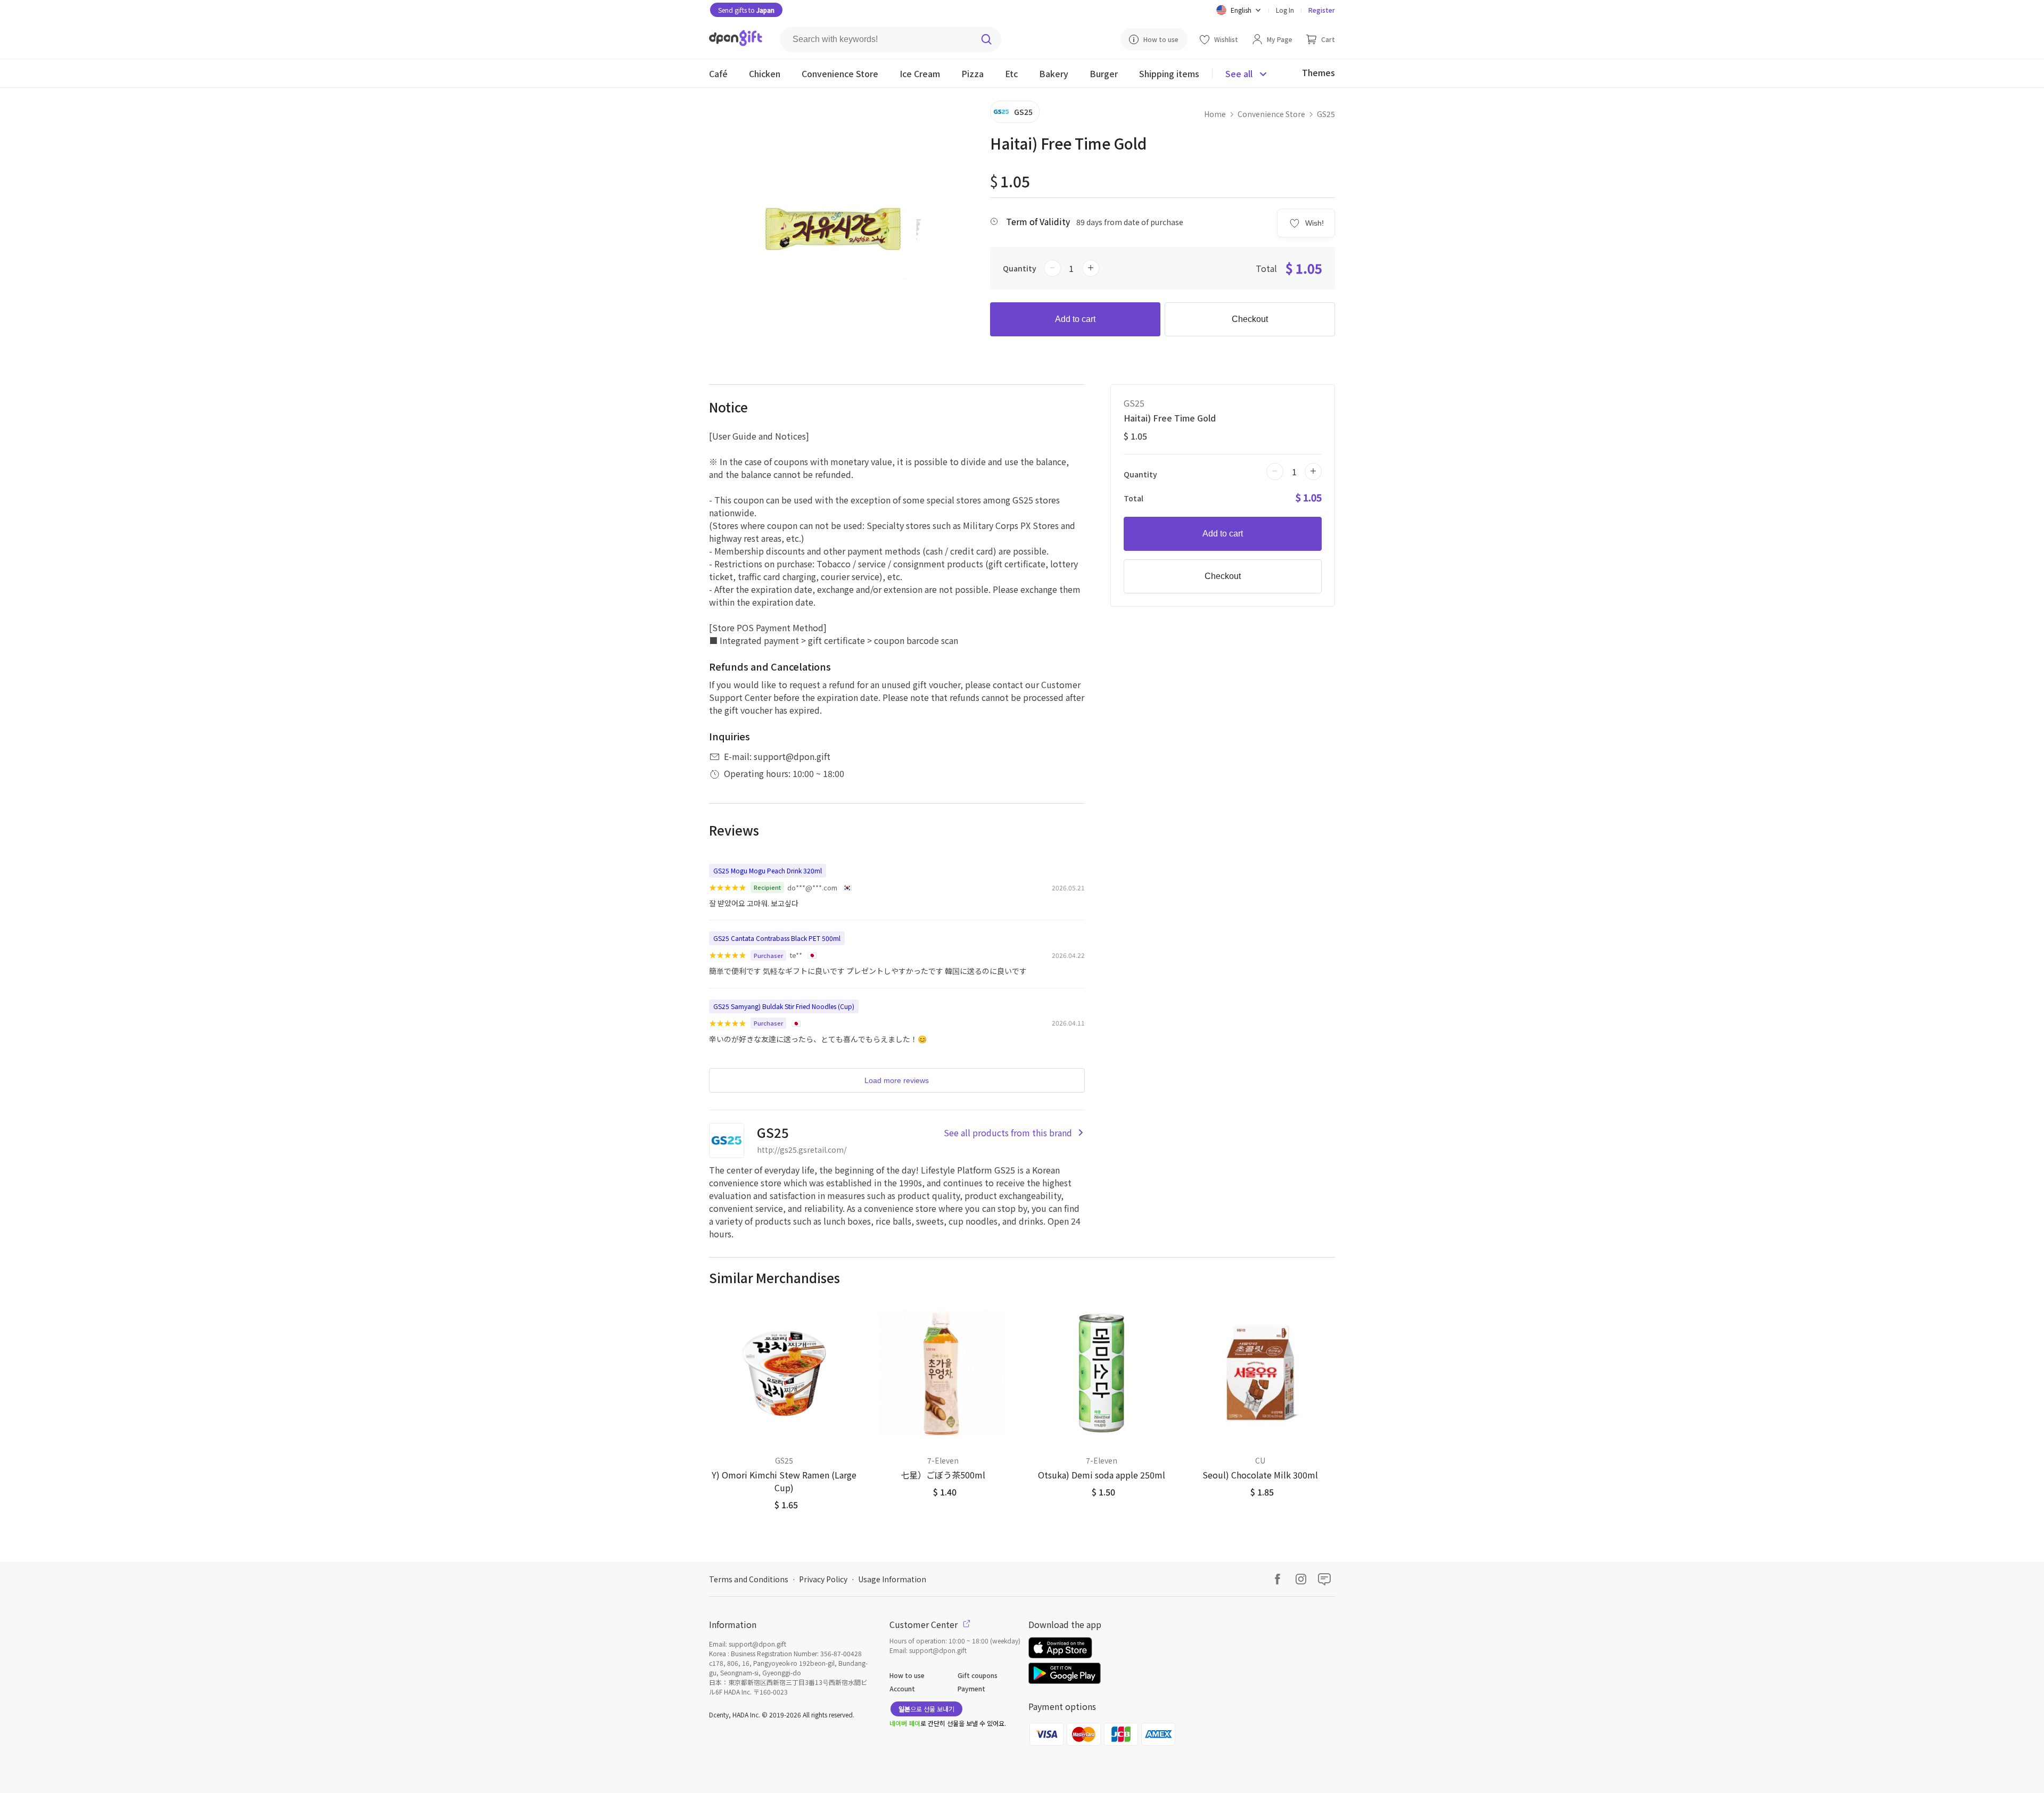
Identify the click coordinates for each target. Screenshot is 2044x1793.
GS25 (1326, 114)
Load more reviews (897, 1080)
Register (1322, 10)
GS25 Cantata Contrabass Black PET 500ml (777, 938)
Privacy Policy (823, 1579)
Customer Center (925, 1624)
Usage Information (892, 1579)
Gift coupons (978, 1675)
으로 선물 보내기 (926, 1709)
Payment (971, 1688)
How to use (907, 1675)
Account (902, 1688)
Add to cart (1075, 319)
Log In (1285, 10)
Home (1215, 114)
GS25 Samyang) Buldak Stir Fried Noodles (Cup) (784, 1006)
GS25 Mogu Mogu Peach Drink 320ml (768, 870)
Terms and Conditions (749, 1579)
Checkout (1250, 319)
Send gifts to (746, 10)
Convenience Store (1271, 114)
